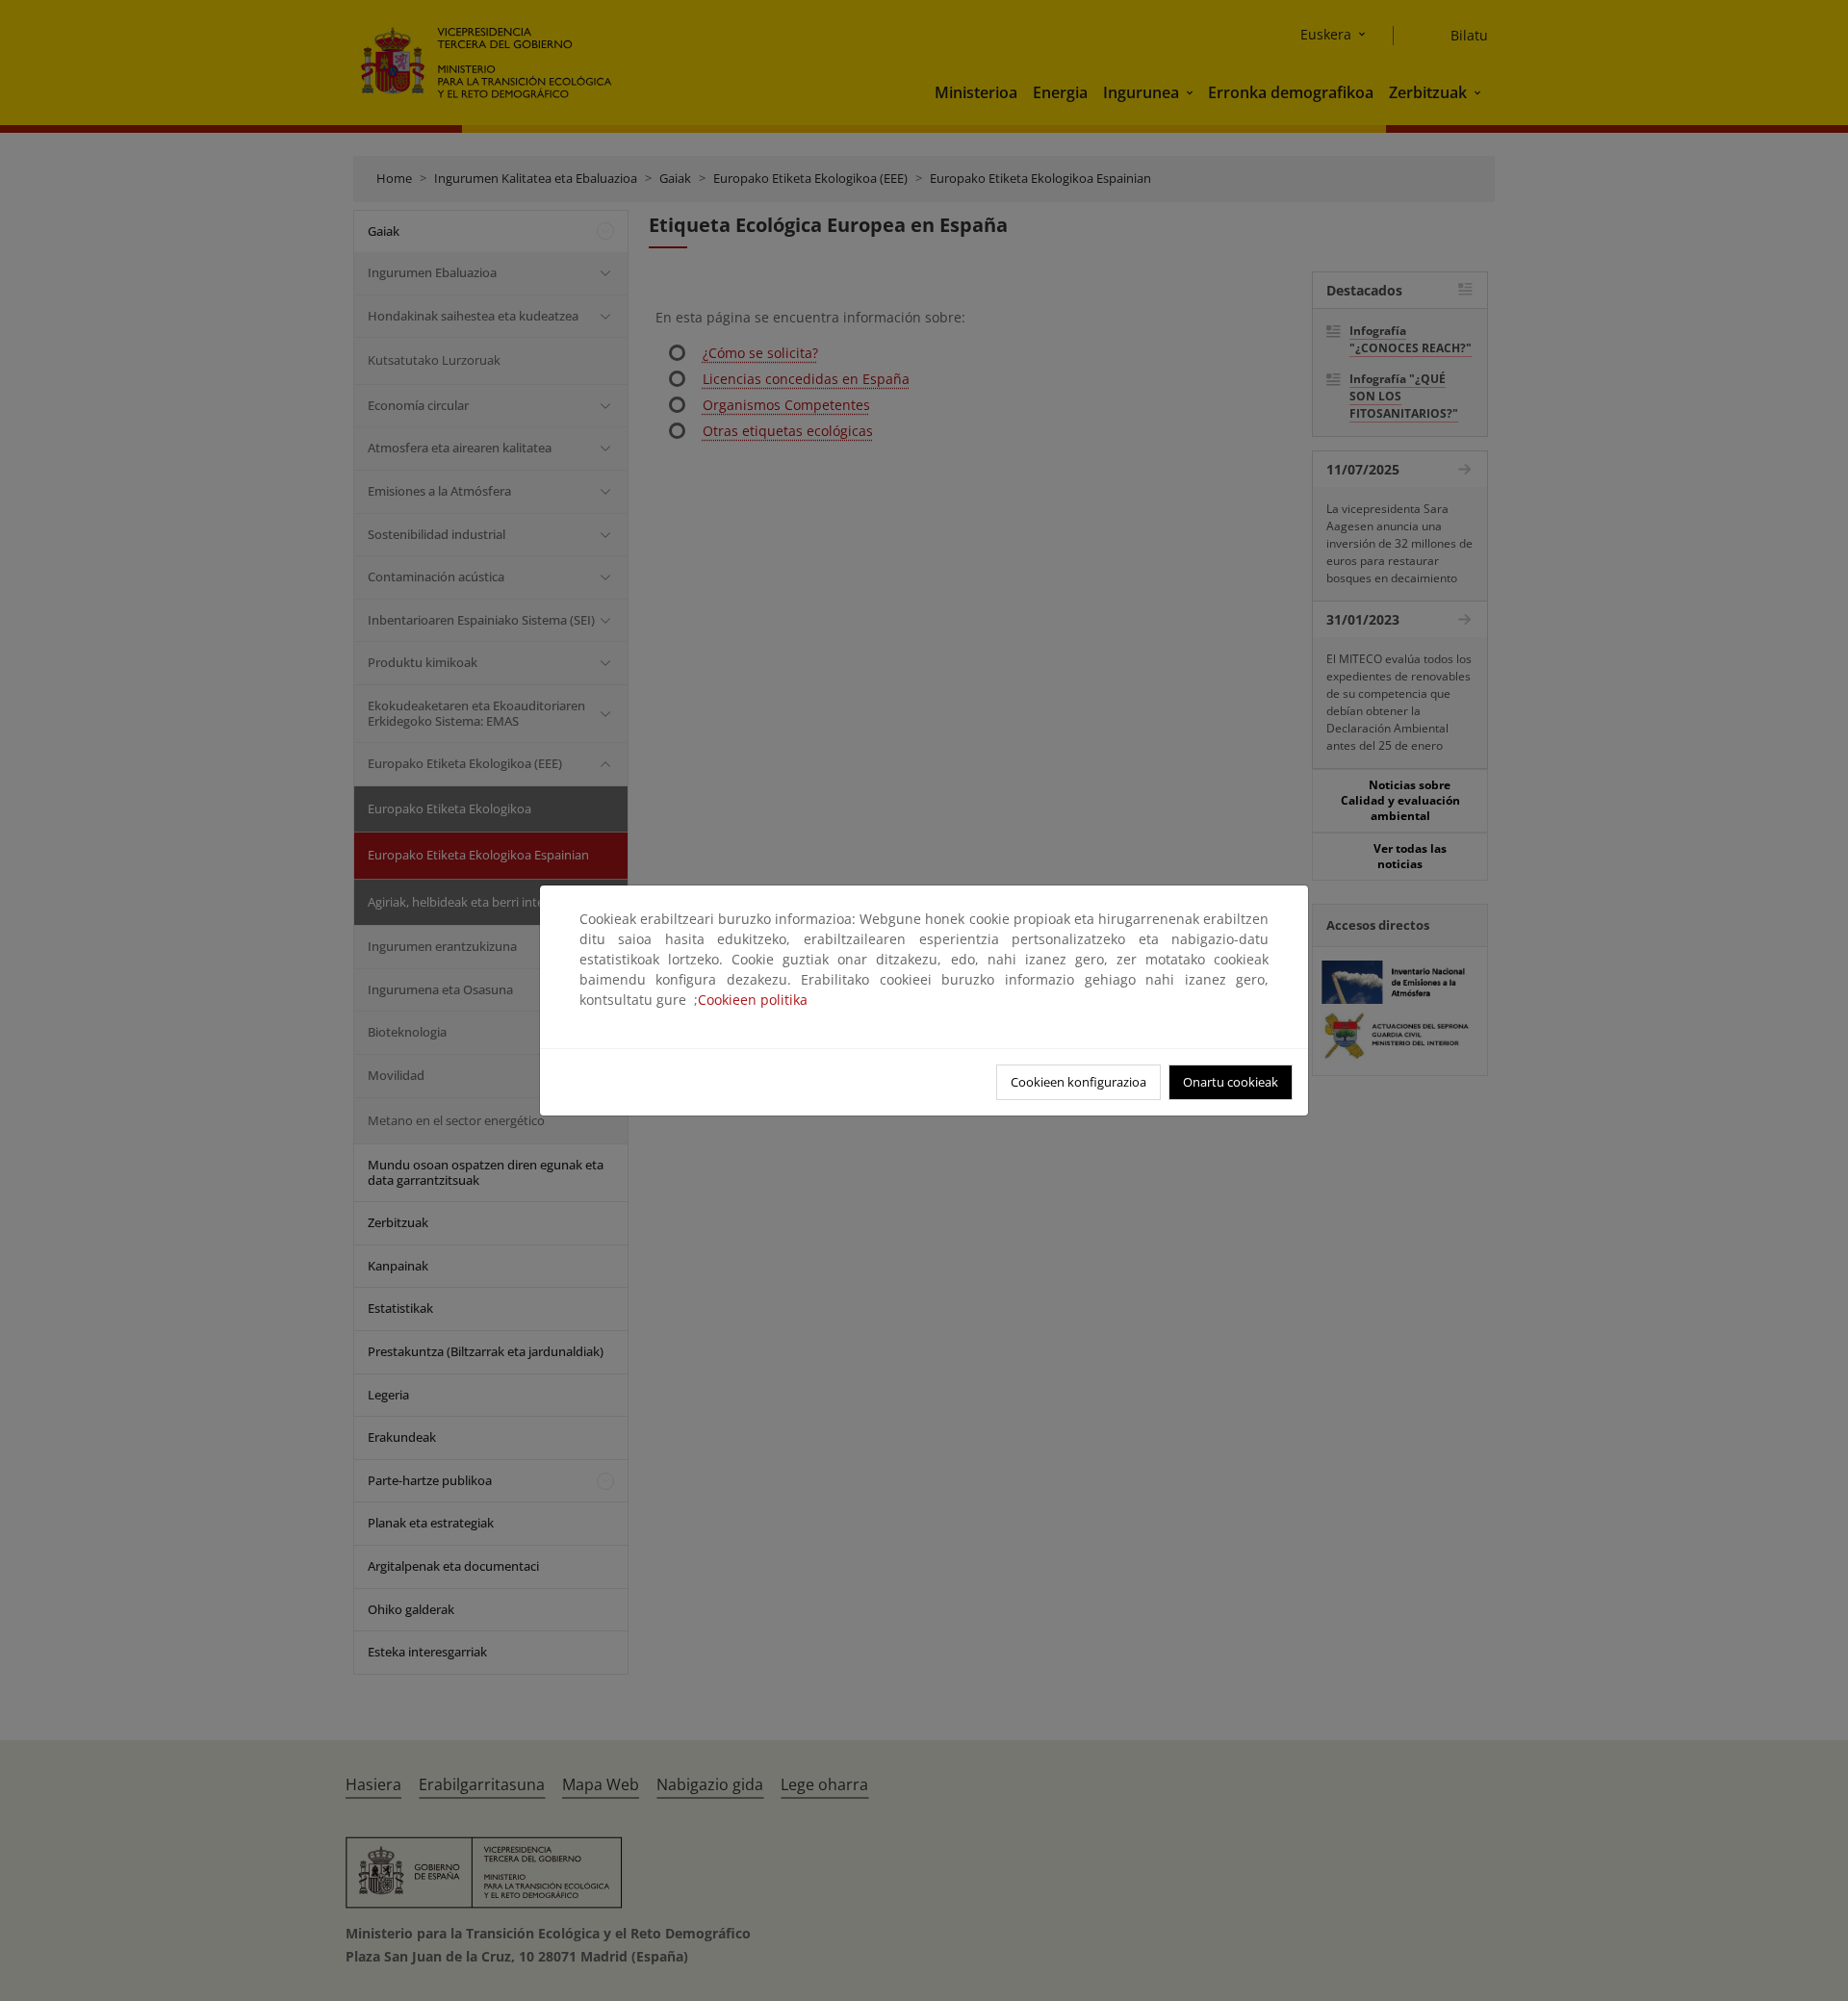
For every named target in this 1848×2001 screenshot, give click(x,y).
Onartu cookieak (1231, 1082)
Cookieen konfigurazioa (1078, 1082)
